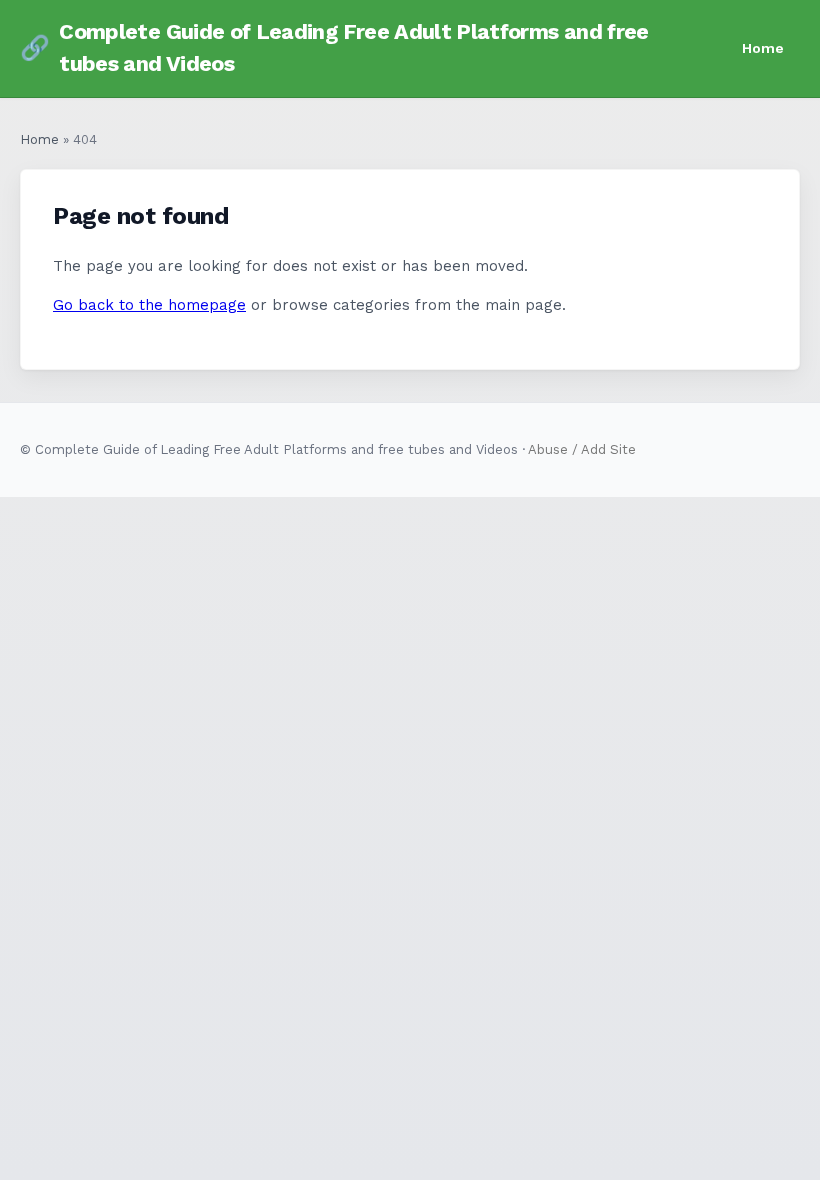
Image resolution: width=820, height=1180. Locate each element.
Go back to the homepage (149, 305)
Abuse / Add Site (582, 449)
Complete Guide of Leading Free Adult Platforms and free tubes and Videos (334, 47)
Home (763, 48)
